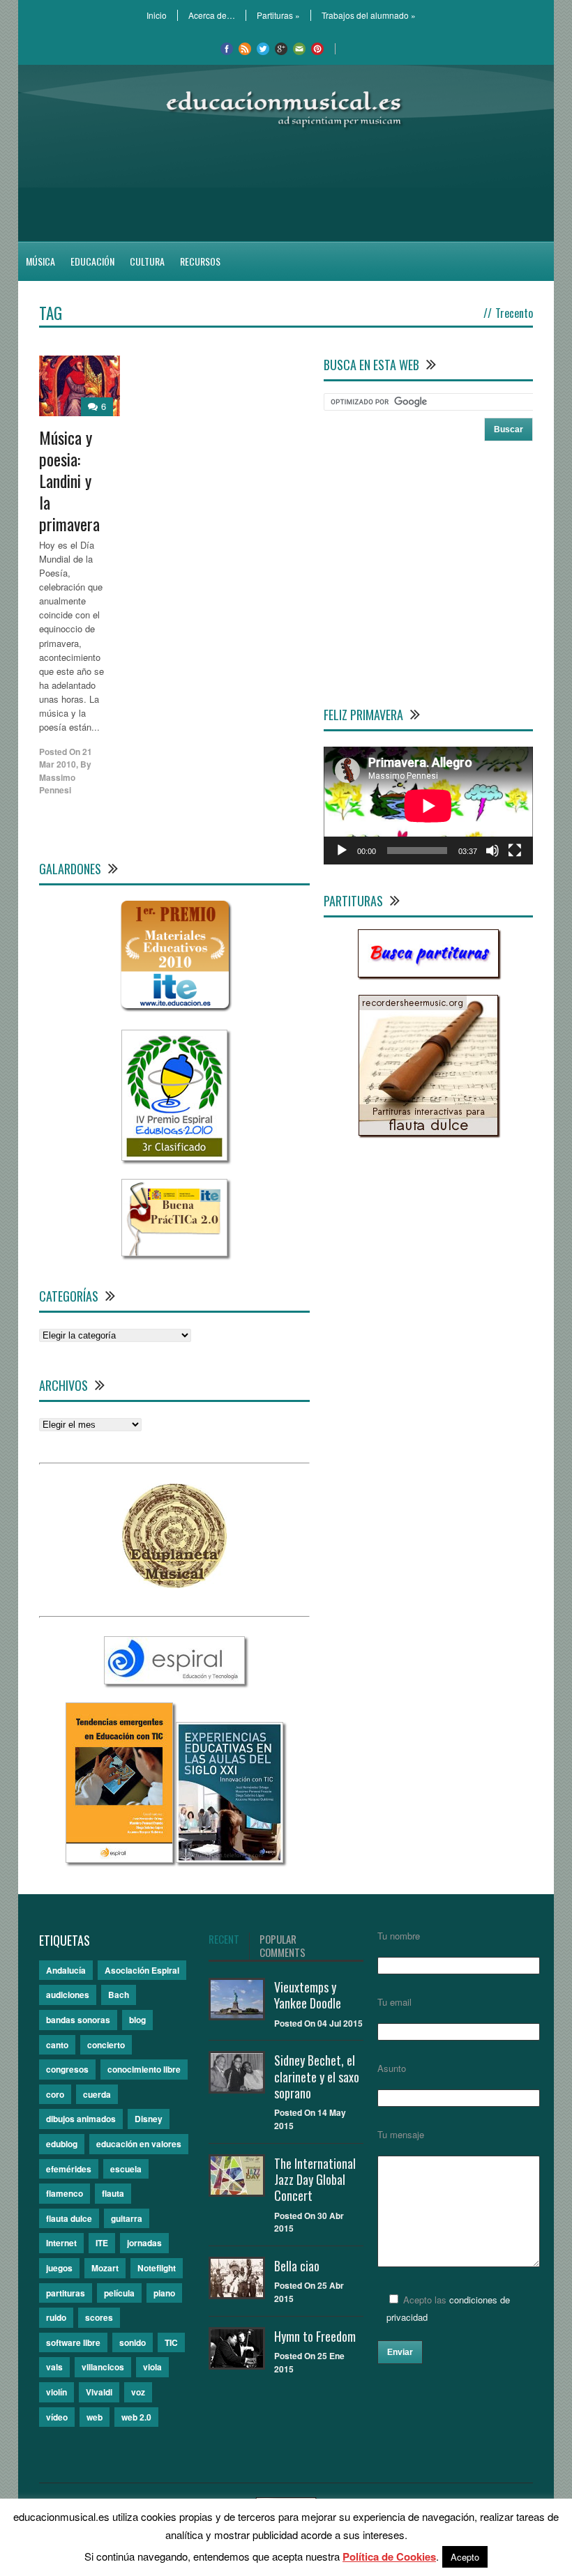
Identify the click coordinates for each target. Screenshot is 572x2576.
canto (57, 2045)
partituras (66, 2293)
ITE (102, 2243)
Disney (149, 2119)
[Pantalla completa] (515, 851)
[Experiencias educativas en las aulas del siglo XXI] (229, 1859)
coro (55, 2094)
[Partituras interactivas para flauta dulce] (428, 1132)
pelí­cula (119, 2293)
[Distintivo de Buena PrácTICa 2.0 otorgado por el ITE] (174, 1252)
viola (152, 2367)
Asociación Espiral (142, 1970)
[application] (428, 806)
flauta (113, 2193)
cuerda (97, 2094)
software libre (73, 2342)
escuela (126, 2169)
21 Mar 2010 (66, 758)
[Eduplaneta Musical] (174, 1584)
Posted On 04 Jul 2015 (318, 2023)
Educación (92, 261)
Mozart (105, 2268)
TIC (171, 2342)
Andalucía (66, 1970)
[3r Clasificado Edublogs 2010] (174, 1157)
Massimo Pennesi (57, 784)
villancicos (103, 2367)
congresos (67, 2069)
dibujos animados (81, 2119)
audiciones (68, 1995)
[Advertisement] (286, 185)
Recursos (200, 261)
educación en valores (139, 2144)
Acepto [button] (465, 2557)
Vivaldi (99, 2392)
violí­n (57, 2392)
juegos (59, 2268)
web (95, 2417)
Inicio (157, 15)
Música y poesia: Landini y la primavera (69, 481)
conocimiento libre (144, 2069)
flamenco (65, 2193)
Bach (119, 1995)
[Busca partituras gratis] (428, 974)
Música (40, 261)
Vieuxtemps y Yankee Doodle (308, 1995)
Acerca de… (212, 15)
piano (164, 2293)
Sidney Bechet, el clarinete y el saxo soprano (317, 2076)
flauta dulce (69, 2218)
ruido (56, 2317)
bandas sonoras (78, 2020)
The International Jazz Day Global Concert (315, 2180)
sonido (133, 2342)
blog (137, 2020)
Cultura (147, 261)
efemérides (69, 2169)
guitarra (127, 2218)
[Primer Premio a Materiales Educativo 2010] (175, 1008)
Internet (61, 2243)
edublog (62, 2144)
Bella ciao (297, 2266)
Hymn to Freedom (315, 2336)
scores (99, 2317)
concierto (106, 2045)
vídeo (57, 2417)
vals (54, 2367)
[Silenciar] (492, 851)
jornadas (144, 2243)
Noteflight (157, 2268)
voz (138, 2392)
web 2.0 (136, 2417)
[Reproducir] (342, 851)
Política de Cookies (389, 2556)
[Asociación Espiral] (174, 1681)
